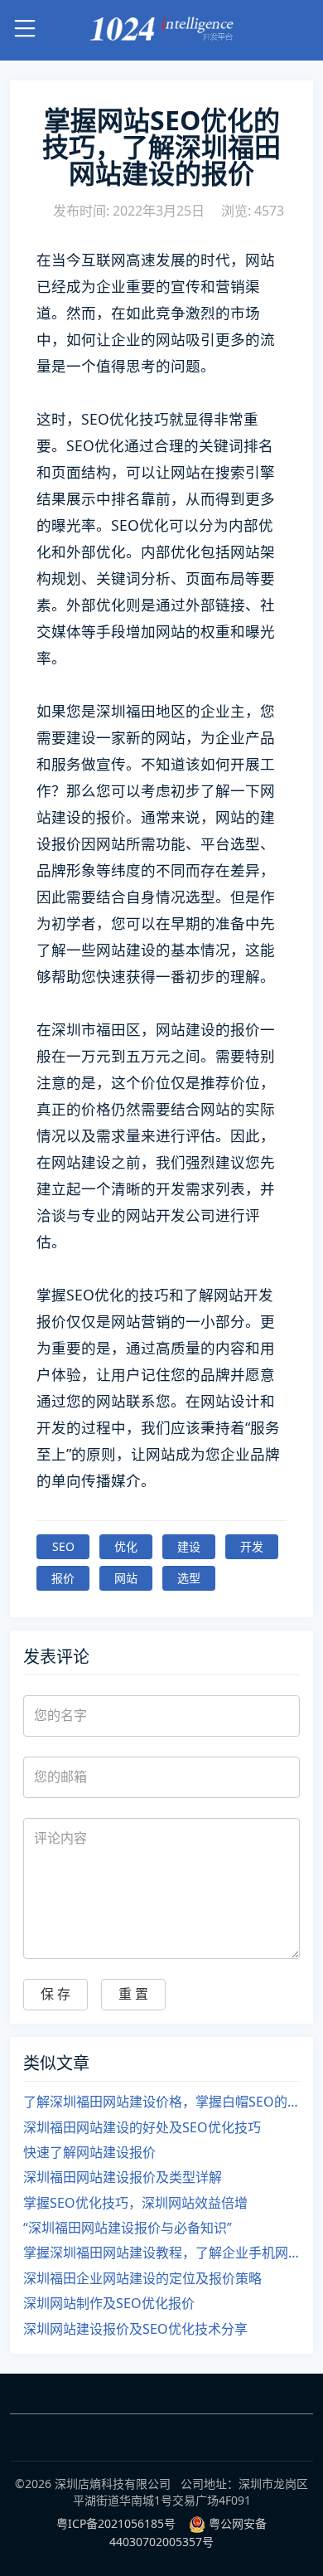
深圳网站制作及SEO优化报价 (109, 2303)
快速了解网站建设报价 (89, 2152)
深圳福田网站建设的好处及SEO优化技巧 (142, 2127)
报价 (63, 1578)
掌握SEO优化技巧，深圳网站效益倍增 (135, 2203)
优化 (126, 1546)
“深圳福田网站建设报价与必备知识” (128, 2228)
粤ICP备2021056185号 (116, 2523)
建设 (189, 1546)
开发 (252, 1546)
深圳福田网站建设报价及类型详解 (123, 2177)
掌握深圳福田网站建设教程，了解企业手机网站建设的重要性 (161, 2253)
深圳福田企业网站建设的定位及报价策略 (142, 2278)
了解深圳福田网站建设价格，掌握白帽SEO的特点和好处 (161, 2102)
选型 (189, 1578)
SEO (63, 1546)
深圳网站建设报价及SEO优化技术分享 (135, 2329)
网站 (126, 1578)
